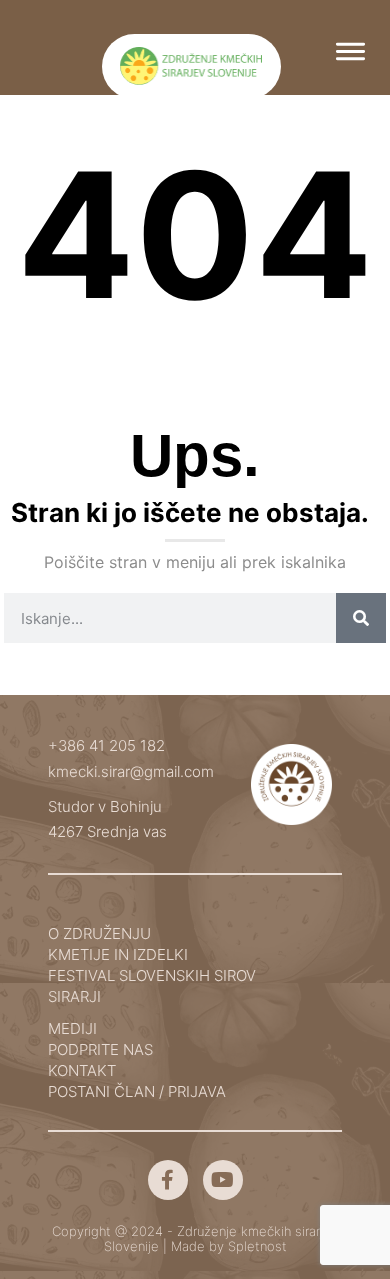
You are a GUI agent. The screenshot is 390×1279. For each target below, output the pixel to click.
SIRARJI (74, 996)
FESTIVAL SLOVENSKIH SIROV (152, 975)
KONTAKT (82, 1070)
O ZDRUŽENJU (99, 933)
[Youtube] (223, 1180)
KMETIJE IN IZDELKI (118, 954)
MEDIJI (72, 1028)
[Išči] (361, 618)
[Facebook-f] (168, 1180)
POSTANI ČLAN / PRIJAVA (137, 1091)
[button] (351, 50)
